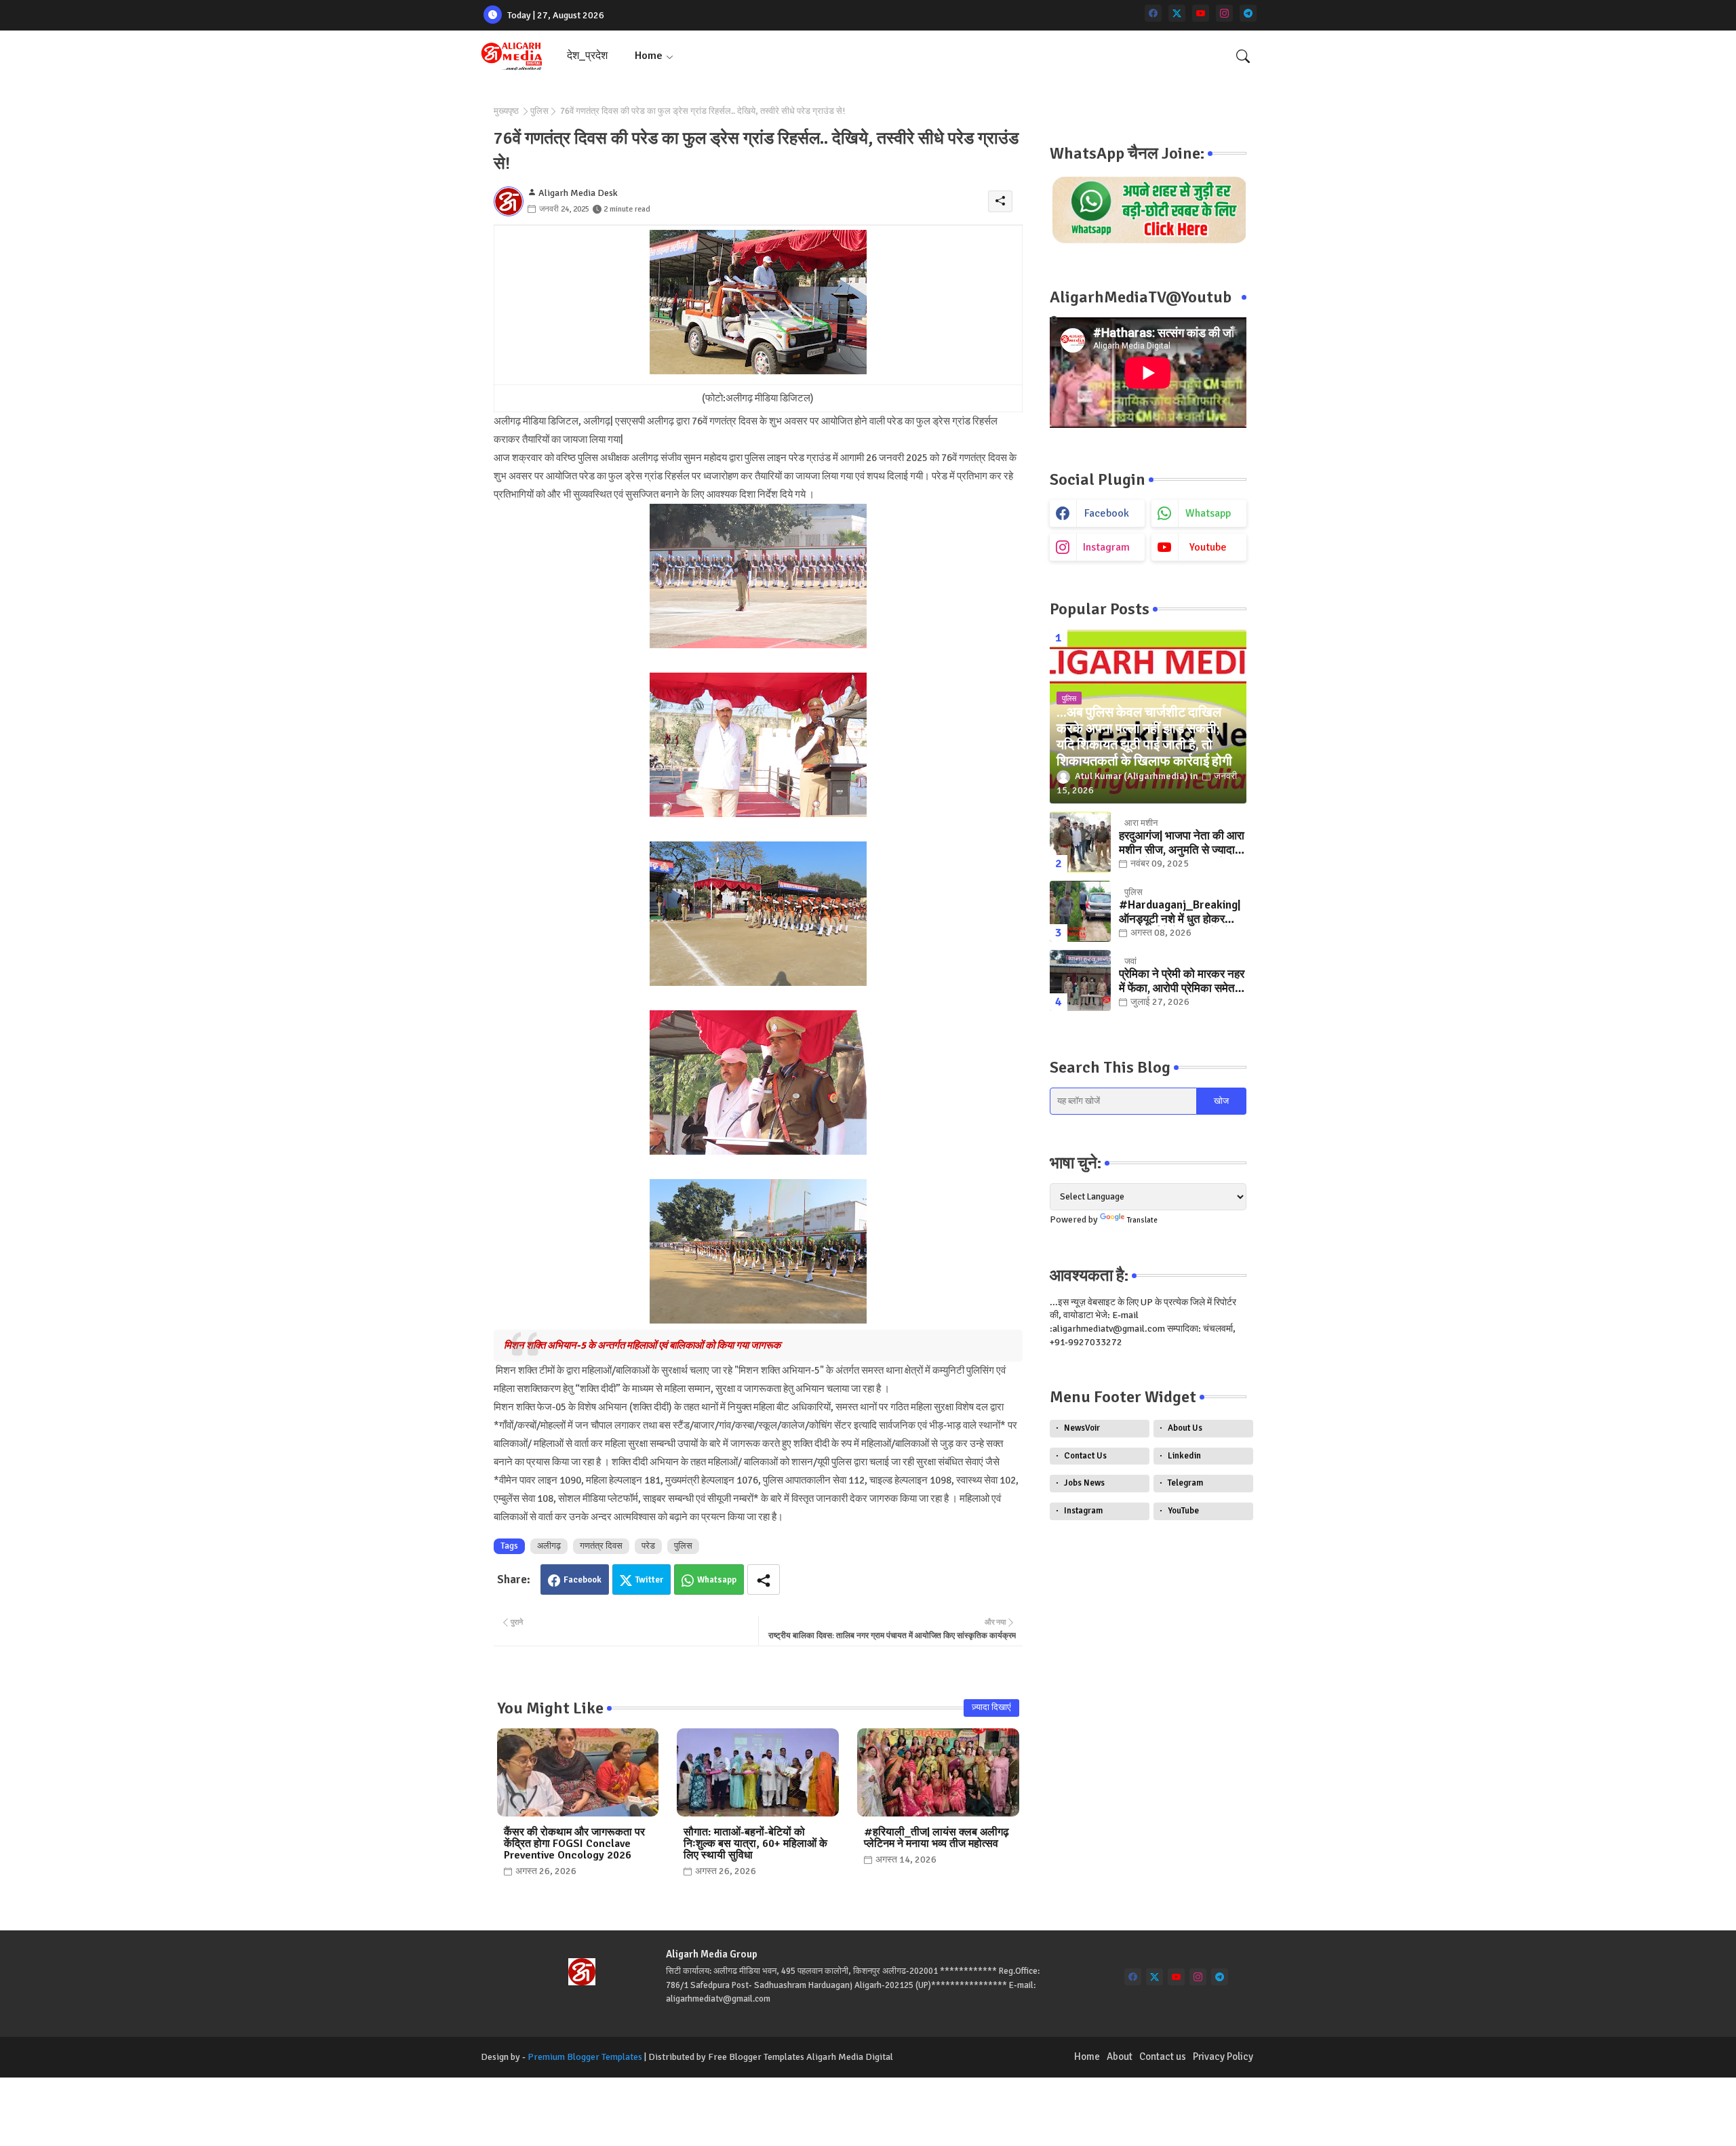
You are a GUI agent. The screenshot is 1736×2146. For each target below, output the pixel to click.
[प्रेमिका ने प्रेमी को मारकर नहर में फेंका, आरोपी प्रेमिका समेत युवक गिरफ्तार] (1080, 980)
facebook (1107, 513)
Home (649, 56)
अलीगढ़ (549, 1546)
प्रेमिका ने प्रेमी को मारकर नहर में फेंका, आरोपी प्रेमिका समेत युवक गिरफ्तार (1182, 981)
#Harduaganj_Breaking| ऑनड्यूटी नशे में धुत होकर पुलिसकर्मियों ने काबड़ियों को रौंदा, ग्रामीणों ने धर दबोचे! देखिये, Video (1180, 912)
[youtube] (1201, 13)
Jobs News (1084, 1483)
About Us (1185, 1428)
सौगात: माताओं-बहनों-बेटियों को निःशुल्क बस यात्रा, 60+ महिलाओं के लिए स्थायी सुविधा (755, 1844)
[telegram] (1248, 13)
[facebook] (1153, 13)
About (1120, 2056)
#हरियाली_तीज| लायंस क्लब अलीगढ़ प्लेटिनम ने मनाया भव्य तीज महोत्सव (936, 1838)
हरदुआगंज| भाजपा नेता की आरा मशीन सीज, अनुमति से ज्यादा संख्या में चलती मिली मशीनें (1182, 843)
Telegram (1185, 1483)
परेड (648, 1546)
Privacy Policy (1223, 2056)
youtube (1208, 547)
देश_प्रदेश (587, 56)
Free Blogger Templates (756, 2057)
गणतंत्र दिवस (601, 1546)
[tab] (587, 56)
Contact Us (1085, 1456)
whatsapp (1208, 513)
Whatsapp (717, 1580)
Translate (1142, 1220)
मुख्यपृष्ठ (506, 111)
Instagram (1083, 1511)
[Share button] (764, 1579)
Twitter (649, 1580)
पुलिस (539, 111)
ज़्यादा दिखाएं (991, 1707)
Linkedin (1184, 1456)
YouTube (1183, 1511)
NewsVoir (1082, 1428)
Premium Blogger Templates (585, 2057)
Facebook (583, 1580)
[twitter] (1177, 13)
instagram (1106, 547)
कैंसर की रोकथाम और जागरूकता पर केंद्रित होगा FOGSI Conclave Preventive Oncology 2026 (574, 1844)
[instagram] (1224, 13)
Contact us (1163, 2056)
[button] (1243, 56)
